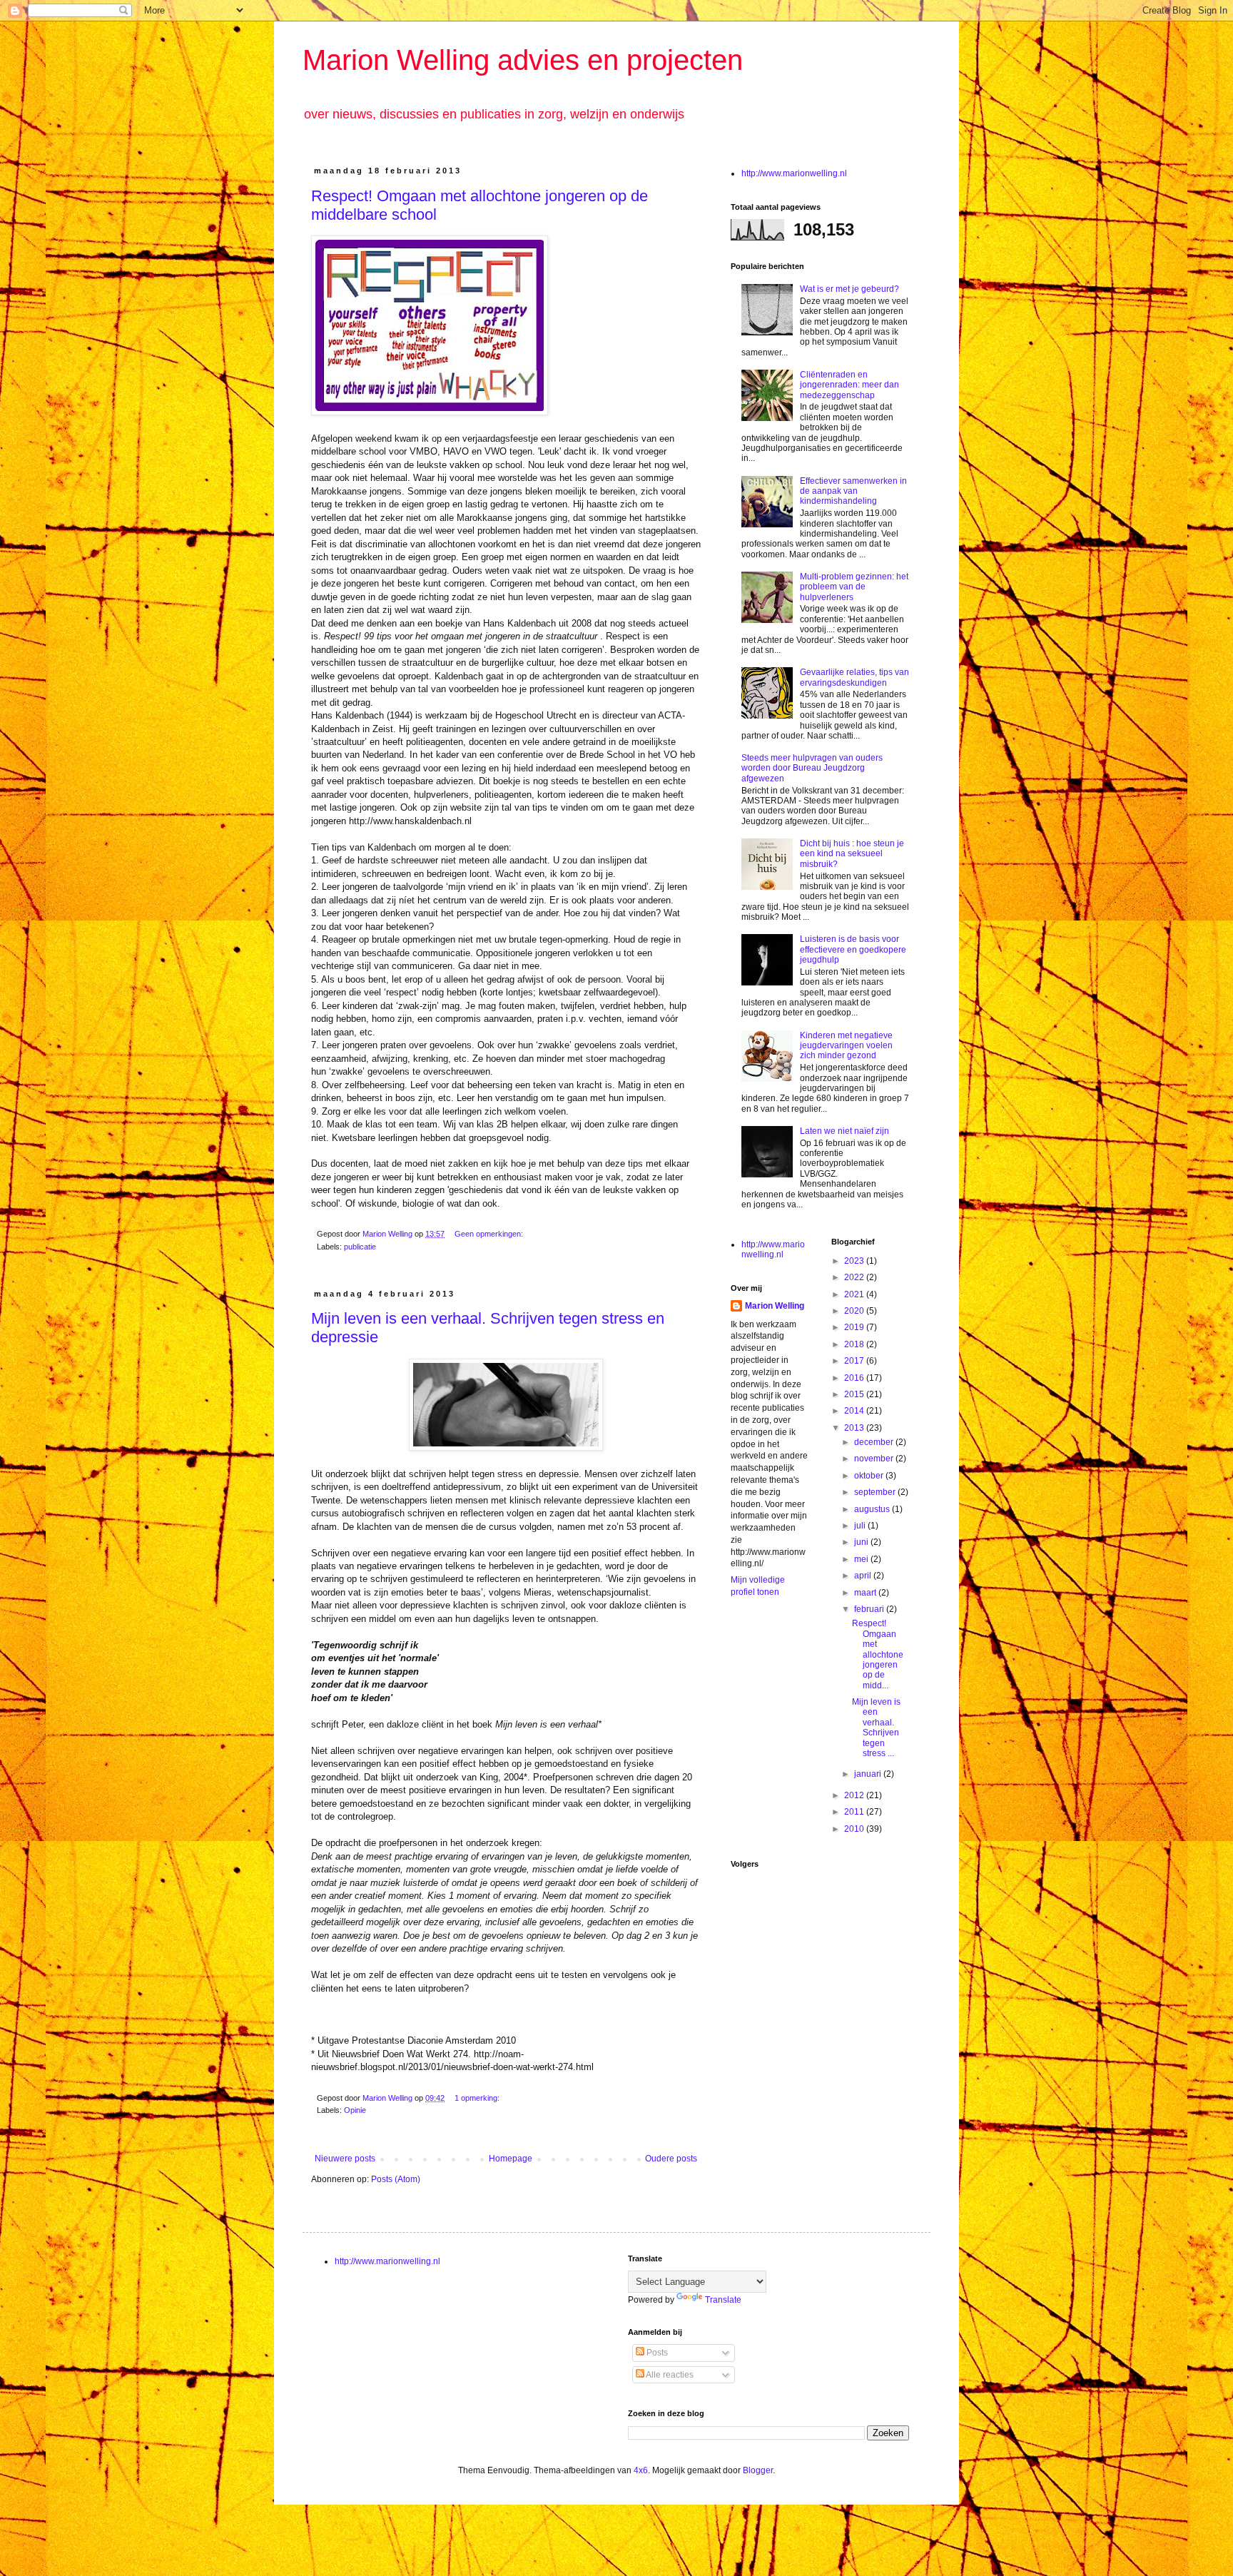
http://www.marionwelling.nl (794, 173)
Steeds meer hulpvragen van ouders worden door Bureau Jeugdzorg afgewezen (812, 768)
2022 (855, 1277)
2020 (855, 1311)
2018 (855, 1344)
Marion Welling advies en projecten (523, 60)
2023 (855, 1261)
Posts (656, 2353)
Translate (723, 2300)
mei (862, 1559)
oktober (870, 1476)
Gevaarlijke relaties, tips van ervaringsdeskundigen (854, 677)
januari (869, 1774)
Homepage (511, 2159)
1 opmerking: (478, 2098)
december (875, 1442)
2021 (855, 1294)
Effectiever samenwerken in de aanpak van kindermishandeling (853, 491)
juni (862, 1542)
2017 (855, 1361)
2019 (855, 1327)
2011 (855, 1812)
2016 (855, 1378)
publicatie (360, 1247)
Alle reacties (669, 2375)
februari (870, 1609)
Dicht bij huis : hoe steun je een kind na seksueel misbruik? (852, 854)
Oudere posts (671, 2159)
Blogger (758, 2470)
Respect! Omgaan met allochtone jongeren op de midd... (878, 1654)
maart (866, 1593)
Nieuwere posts (345, 2159)
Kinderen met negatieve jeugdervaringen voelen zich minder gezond (846, 1046)
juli (861, 1526)
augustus (873, 1509)
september (876, 1492)
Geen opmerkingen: (490, 1234)
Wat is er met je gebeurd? (849, 289)
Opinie (355, 2110)
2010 (855, 1829)
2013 (855, 1428)
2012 (855, 1795)
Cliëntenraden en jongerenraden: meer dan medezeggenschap (849, 385)
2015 (855, 1394)
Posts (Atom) (396, 2179)
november (875, 1459)
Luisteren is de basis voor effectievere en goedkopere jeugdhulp (853, 949)
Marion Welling (775, 1306)
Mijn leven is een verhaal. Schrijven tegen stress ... (876, 1728)
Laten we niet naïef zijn (844, 1131)
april (864, 1576)
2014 (855, 1411)
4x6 (641, 2470)
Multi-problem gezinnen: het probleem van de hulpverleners (854, 587)
